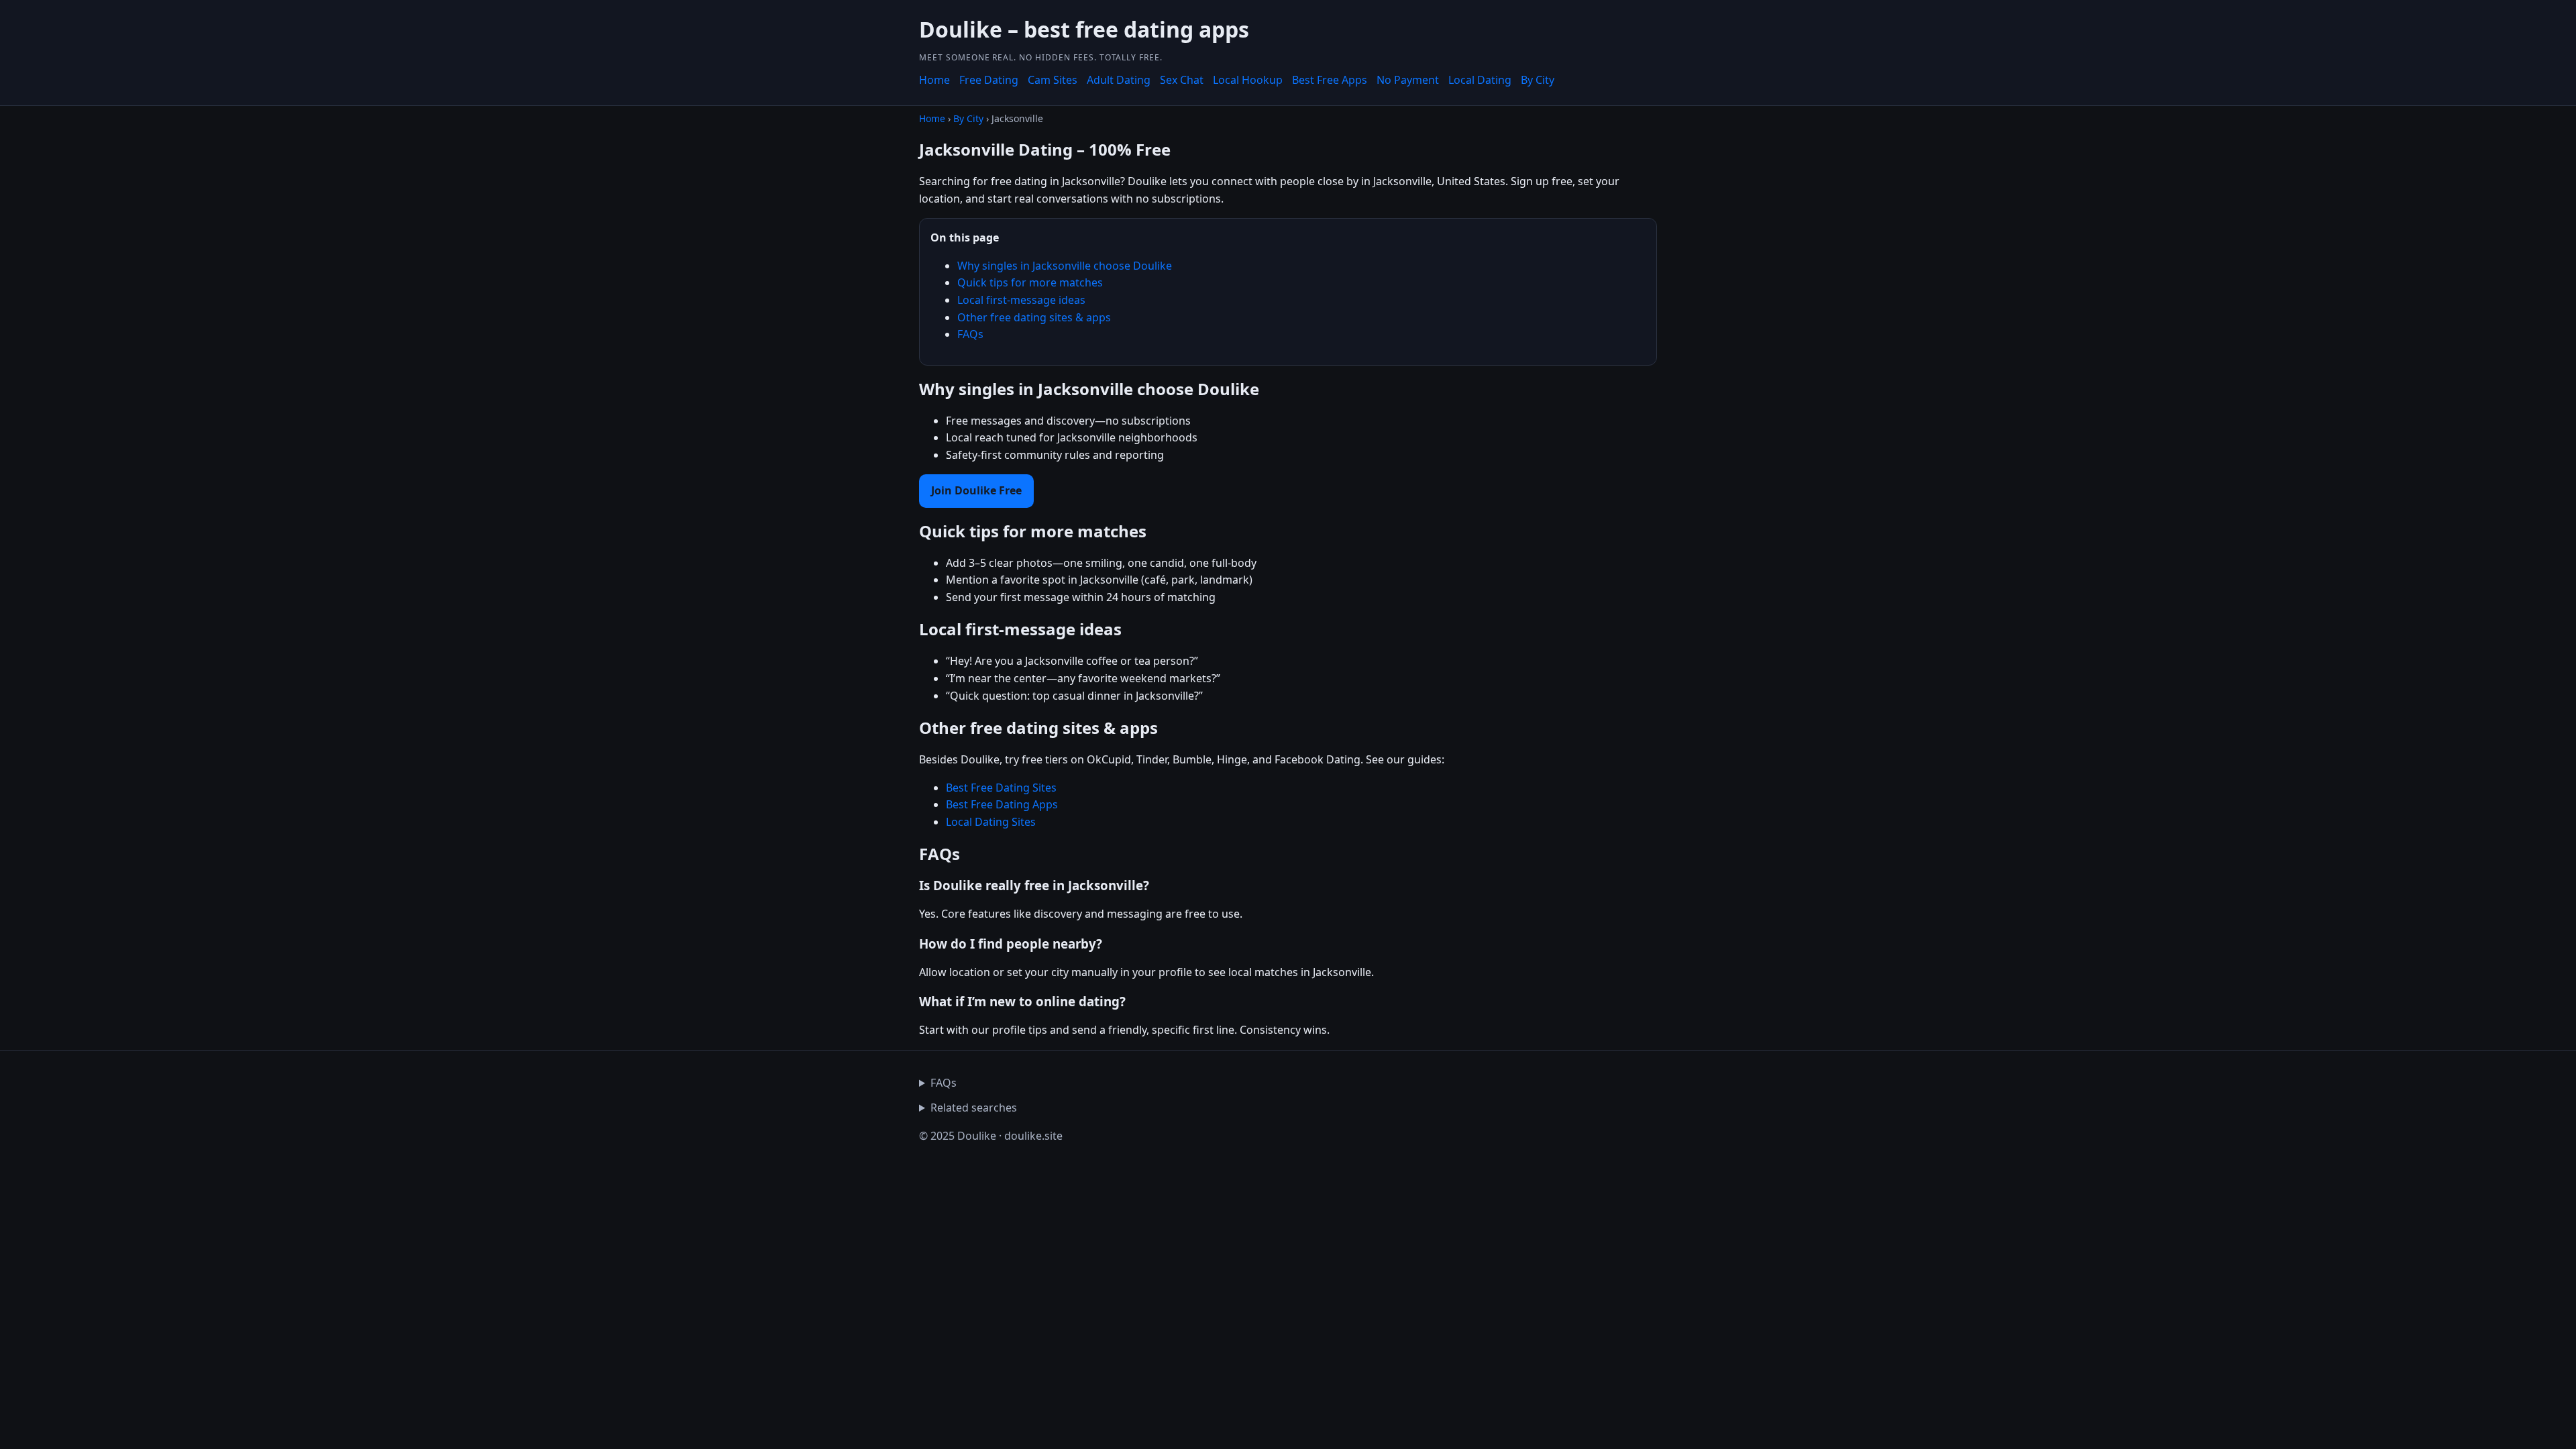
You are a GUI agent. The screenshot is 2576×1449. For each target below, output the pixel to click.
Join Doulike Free (976, 490)
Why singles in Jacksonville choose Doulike (1065, 266)
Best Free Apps (1330, 80)
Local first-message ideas (1021, 300)
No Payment (1408, 80)
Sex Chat (1182, 80)
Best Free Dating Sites (1001, 788)
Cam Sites (1053, 80)
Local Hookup (1248, 80)
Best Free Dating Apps (1002, 804)
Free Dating (989, 80)
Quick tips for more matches (1030, 282)
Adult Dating (1119, 80)
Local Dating (1480, 80)
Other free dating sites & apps (1034, 317)
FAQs (970, 334)
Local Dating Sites (991, 822)
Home (934, 80)
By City (1538, 80)
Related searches (974, 1108)
